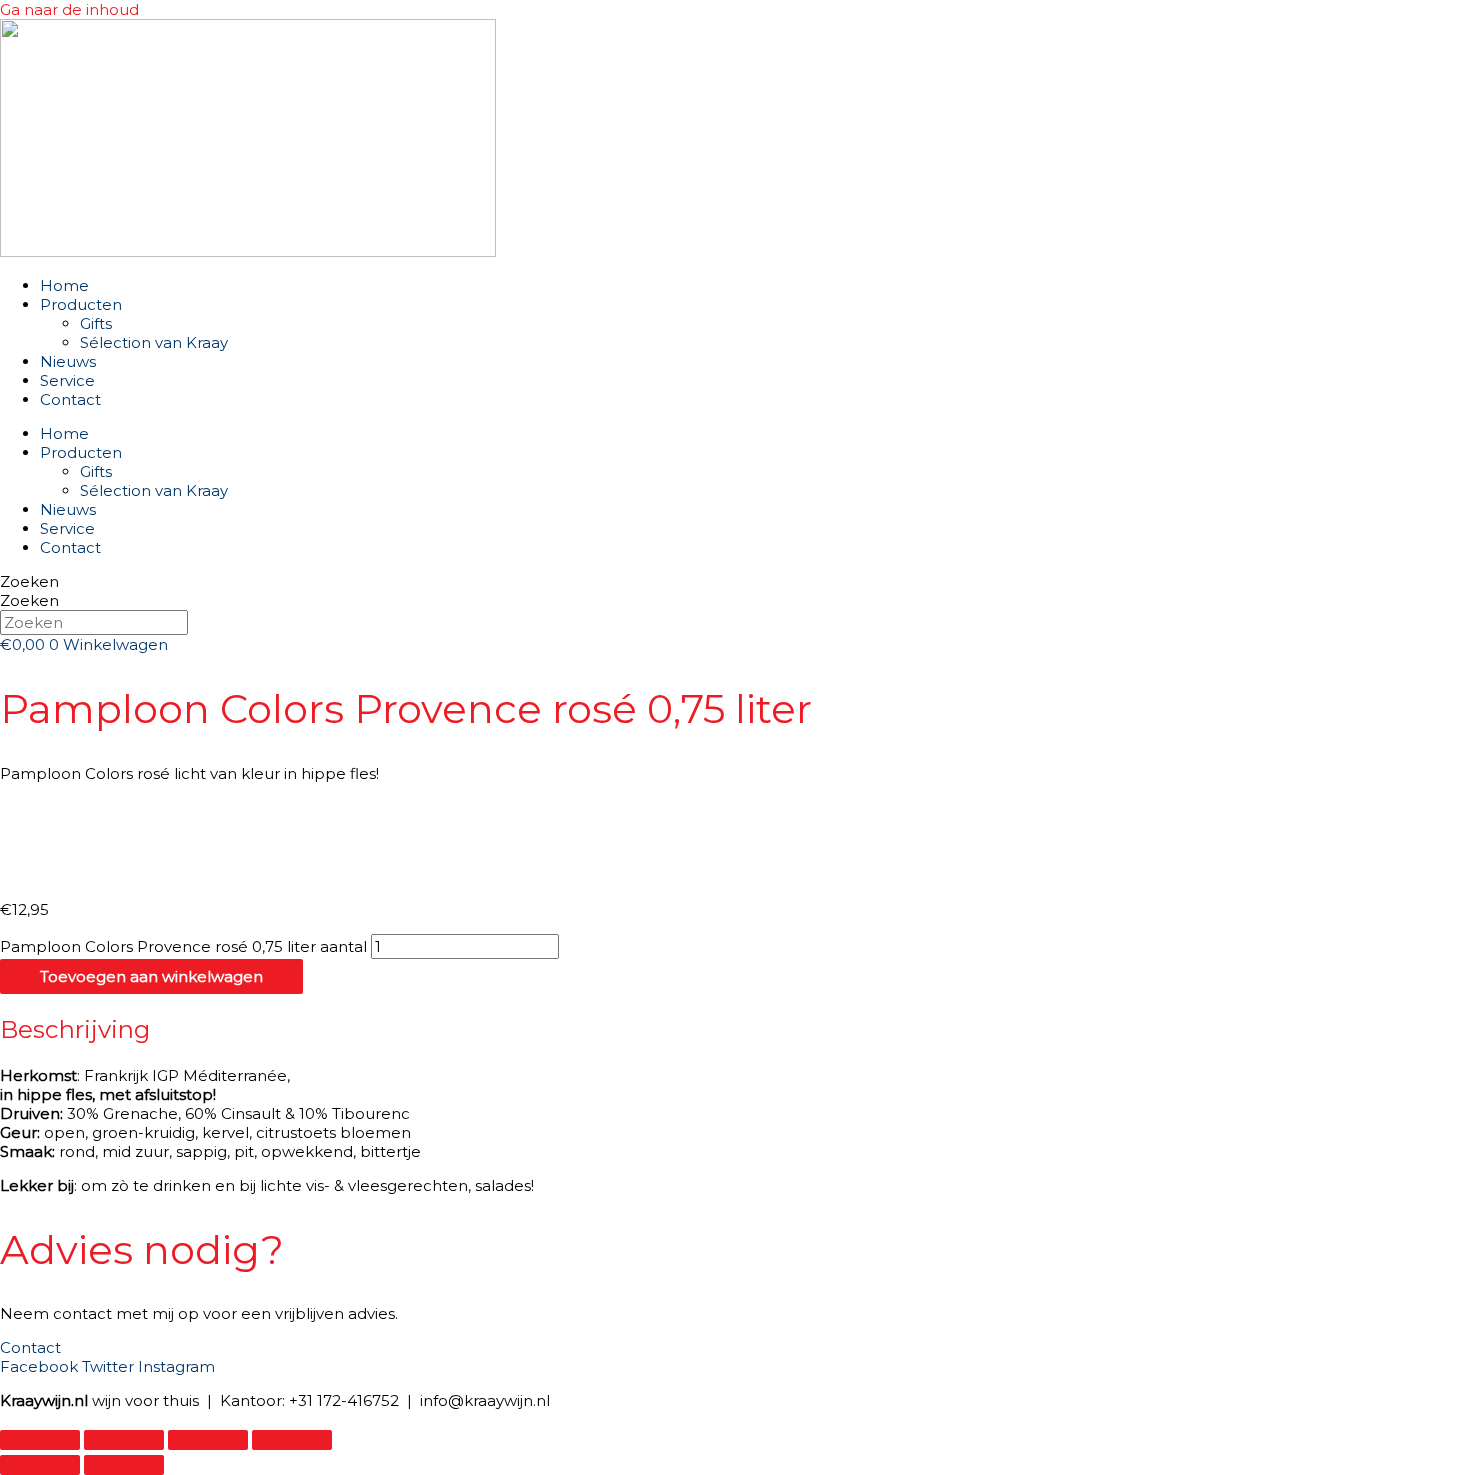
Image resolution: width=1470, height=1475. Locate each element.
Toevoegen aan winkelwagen (151, 976)
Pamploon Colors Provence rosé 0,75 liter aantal (183, 946)
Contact (70, 399)
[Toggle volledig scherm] (124, 1440)
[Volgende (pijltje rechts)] (124, 1465)
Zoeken (29, 581)
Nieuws (68, 361)
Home (64, 285)
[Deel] (208, 1440)
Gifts (96, 323)
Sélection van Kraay (154, 342)
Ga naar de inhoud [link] (69, 9)
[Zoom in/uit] (40, 1440)
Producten (81, 304)
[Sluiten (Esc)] (292, 1440)
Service (67, 380)
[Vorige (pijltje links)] (40, 1465)
